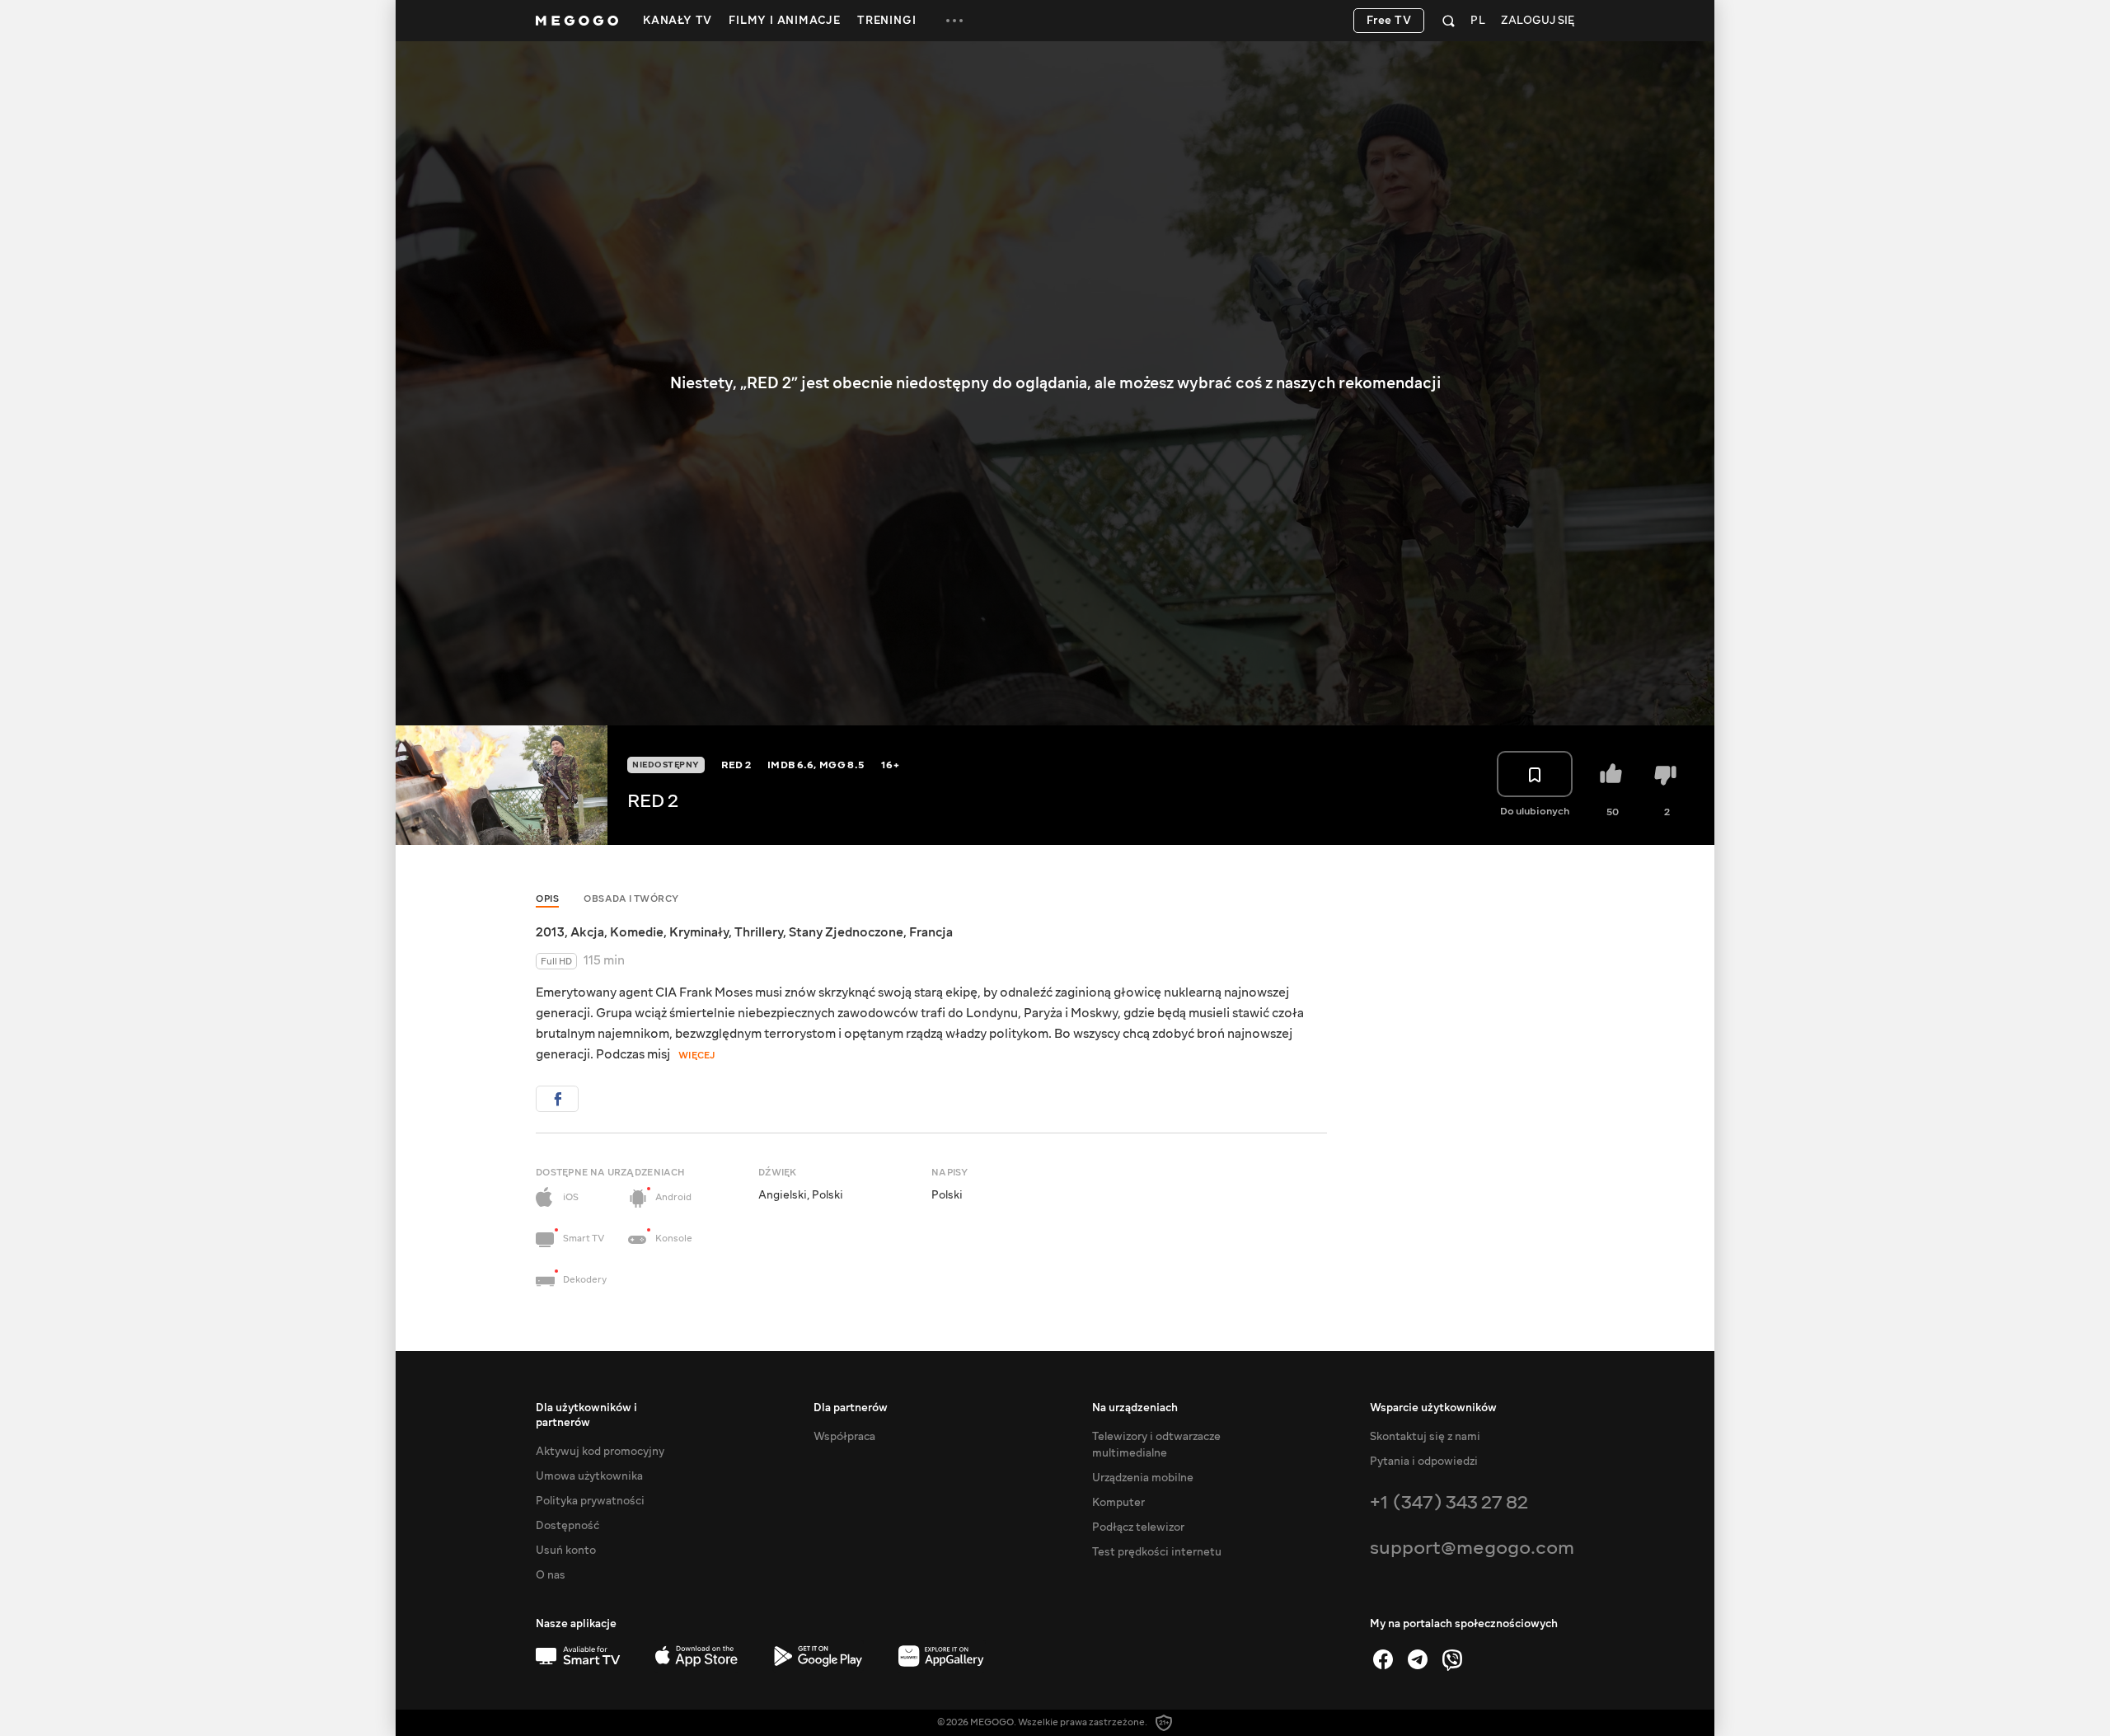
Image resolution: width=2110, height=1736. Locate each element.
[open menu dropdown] (954, 21)
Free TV (1389, 21)
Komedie (637, 932)
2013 (550, 932)
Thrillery (759, 932)
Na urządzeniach (1135, 1408)
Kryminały (699, 932)
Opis (547, 899)
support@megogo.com (1472, 1548)
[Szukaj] (1449, 21)
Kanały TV (678, 21)
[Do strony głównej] (577, 21)
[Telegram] (1418, 1659)
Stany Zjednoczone (846, 932)
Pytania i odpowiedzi (1424, 1462)
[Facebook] (1383, 1659)
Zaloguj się (1538, 21)
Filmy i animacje (785, 21)
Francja (931, 932)
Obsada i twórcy (631, 899)
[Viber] (1452, 1659)
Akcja (587, 932)
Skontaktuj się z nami (1425, 1437)
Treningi (886, 21)
